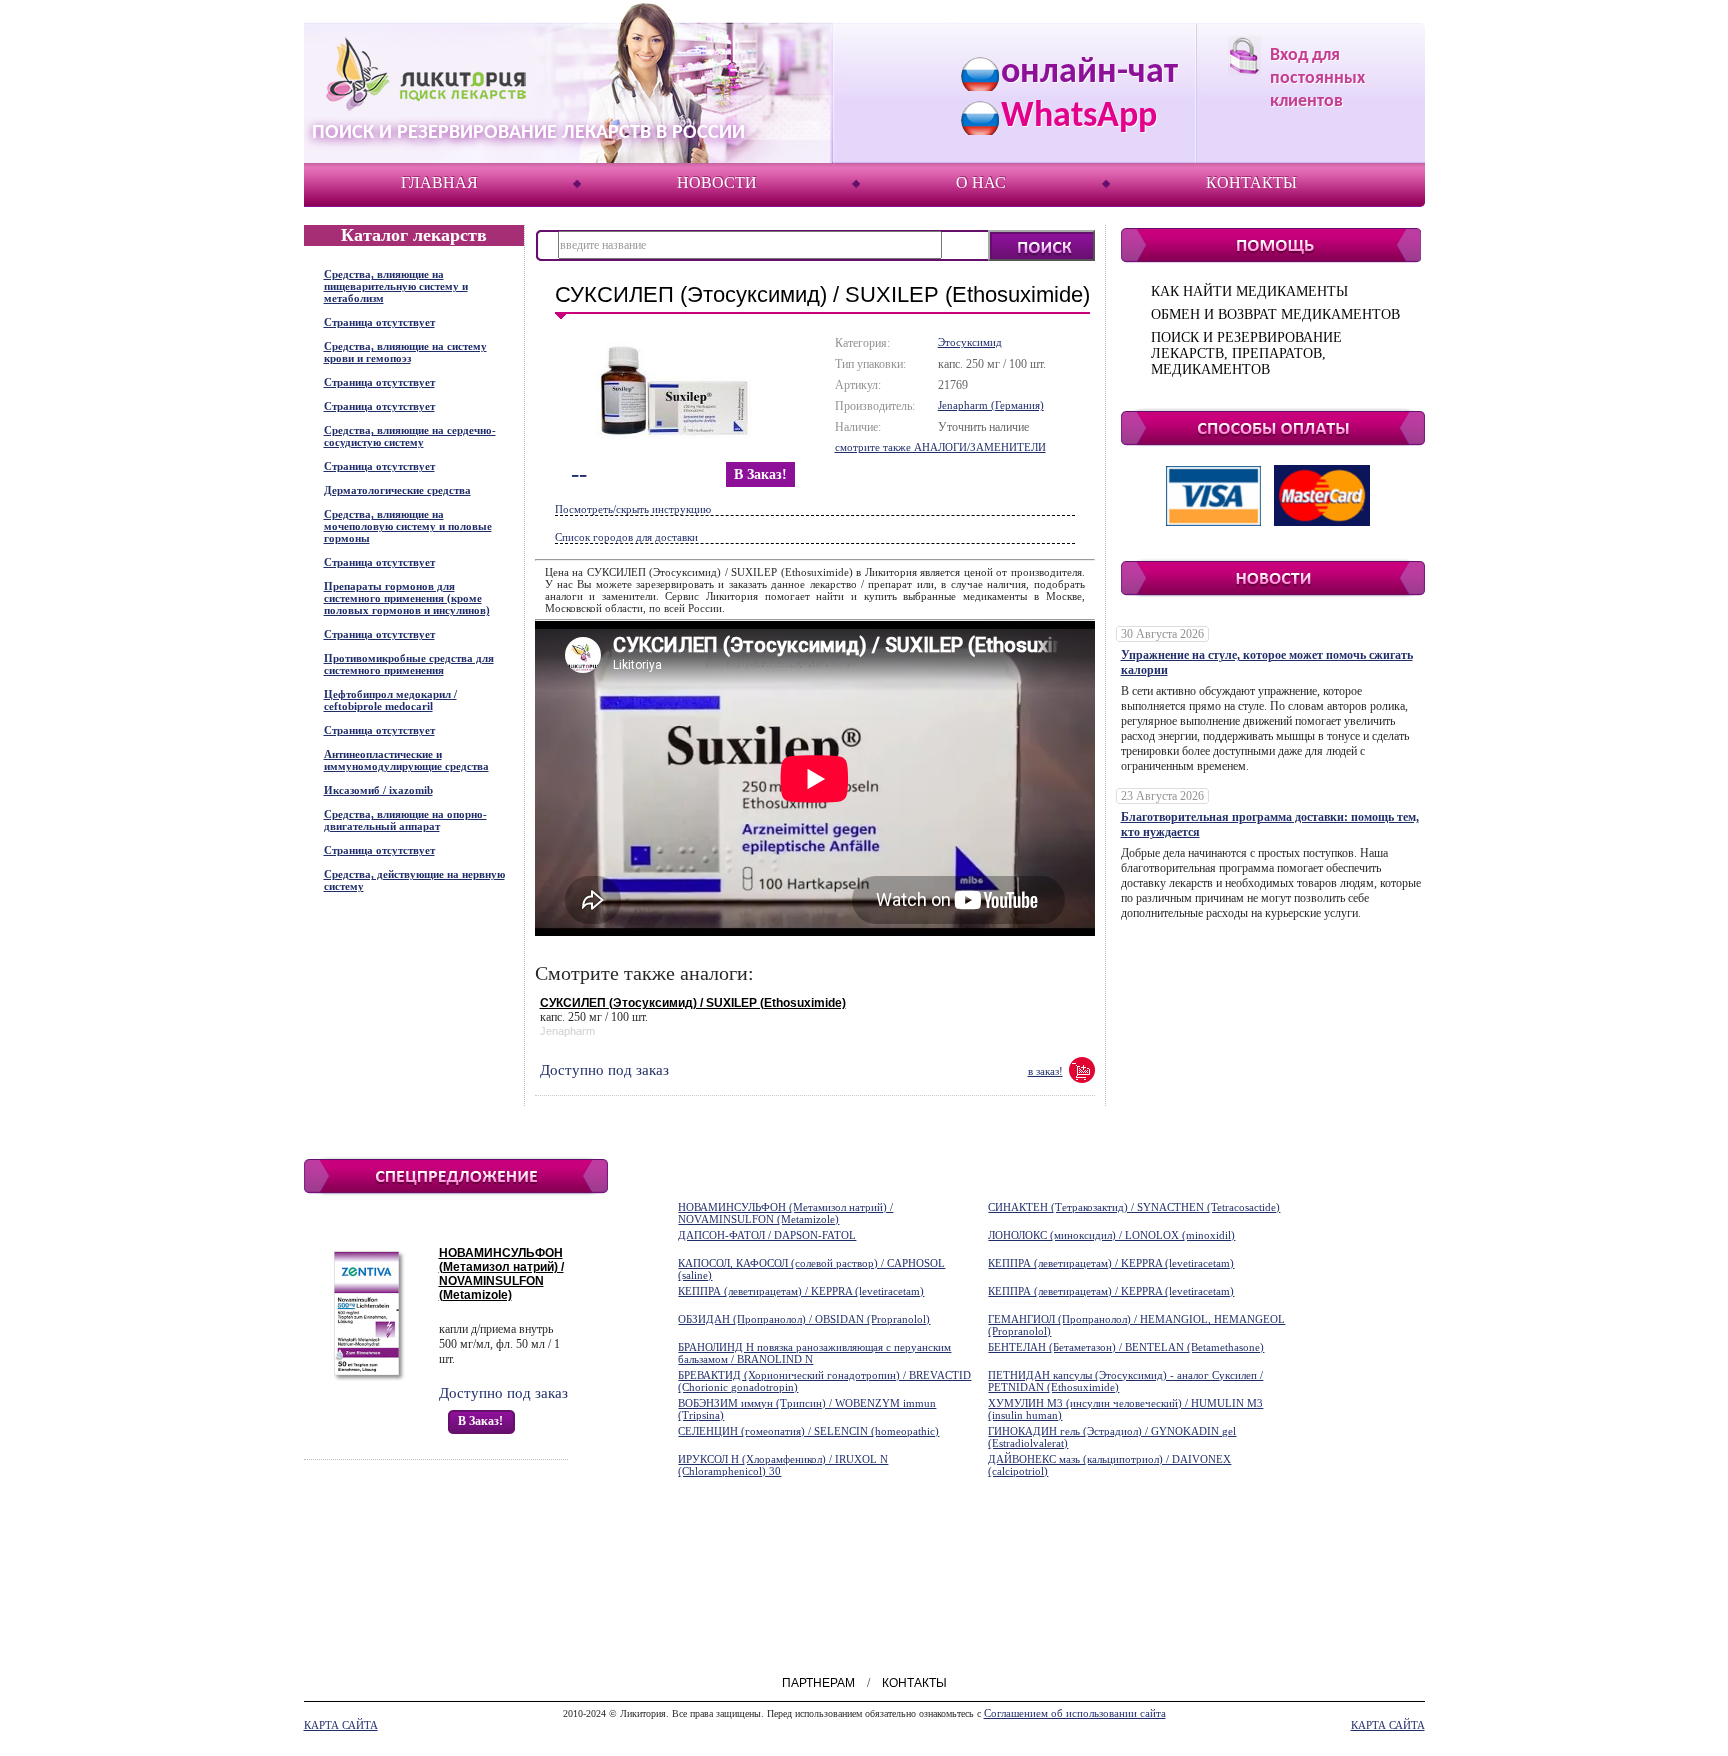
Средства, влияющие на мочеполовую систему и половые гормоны (408, 526)
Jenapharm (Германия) (991, 405)
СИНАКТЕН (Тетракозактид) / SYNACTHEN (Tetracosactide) (1134, 1207)
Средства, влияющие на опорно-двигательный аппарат (405, 820)
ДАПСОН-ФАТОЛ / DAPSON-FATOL (767, 1235)
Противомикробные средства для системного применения (409, 664)
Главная (439, 182)
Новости (717, 182)
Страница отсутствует (379, 322)
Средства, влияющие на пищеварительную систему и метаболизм (396, 286)
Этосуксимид (970, 342)
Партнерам (818, 1683)
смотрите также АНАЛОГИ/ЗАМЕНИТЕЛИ (940, 447)
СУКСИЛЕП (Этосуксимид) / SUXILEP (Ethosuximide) (693, 1003)
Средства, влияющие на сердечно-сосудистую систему (410, 436)
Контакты (1251, 182)
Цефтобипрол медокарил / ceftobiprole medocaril (390, 700)
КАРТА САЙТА (341, 1725)
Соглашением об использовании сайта (1075, 1713)
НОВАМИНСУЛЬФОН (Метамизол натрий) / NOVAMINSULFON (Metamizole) (501, 1274)
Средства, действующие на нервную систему (414, 880)
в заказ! (760, 474)
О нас (981, 182)
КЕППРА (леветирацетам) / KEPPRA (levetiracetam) (1111, 1263)
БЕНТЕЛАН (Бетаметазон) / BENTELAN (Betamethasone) (1126, 1347)
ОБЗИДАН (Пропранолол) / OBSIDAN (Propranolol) (804, 1319)
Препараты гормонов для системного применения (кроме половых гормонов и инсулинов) (407, 598)
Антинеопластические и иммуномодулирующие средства (406, 760)
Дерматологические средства (397, 490)
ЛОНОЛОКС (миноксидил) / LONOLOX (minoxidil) (1111, 1235)
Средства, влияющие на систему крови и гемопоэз (405, 352)
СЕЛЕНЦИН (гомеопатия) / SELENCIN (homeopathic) (808, 1431)
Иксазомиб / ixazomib (378, 790)
